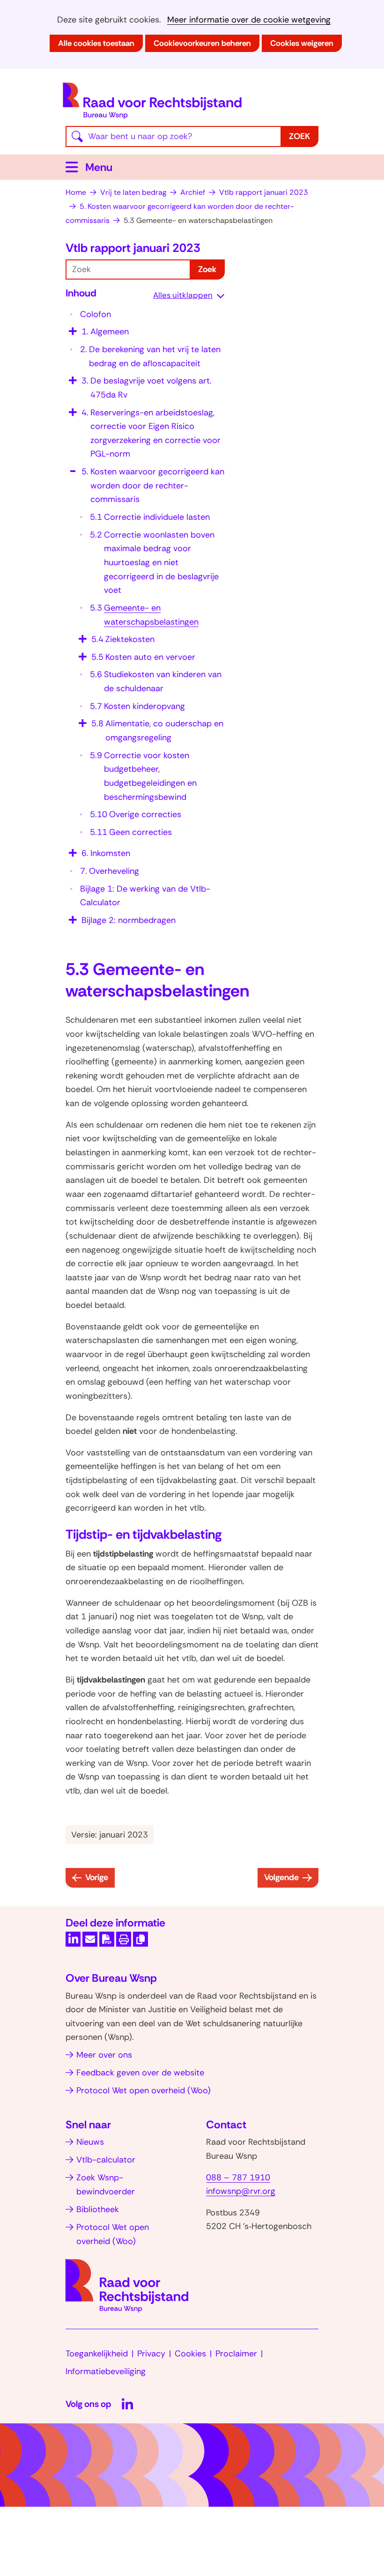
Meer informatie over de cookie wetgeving (249, 20)
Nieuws (90, 2142)
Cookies (190, 2354)
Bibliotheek (98, 2209)
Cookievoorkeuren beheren (202, 43)
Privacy (151, 2354)
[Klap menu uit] (72, 328)
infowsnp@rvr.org (241, 2191)
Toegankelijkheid (97, 2354)
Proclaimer (236, 2354)
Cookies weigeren (302, 43)
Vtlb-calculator (106, 2160)
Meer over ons (104, 2055)
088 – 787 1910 (238, 2177)
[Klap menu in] (72, 468)
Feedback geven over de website (140, 2073)
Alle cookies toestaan (96, 43)
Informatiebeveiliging (106, 2371)
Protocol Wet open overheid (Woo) (144, 2090)
